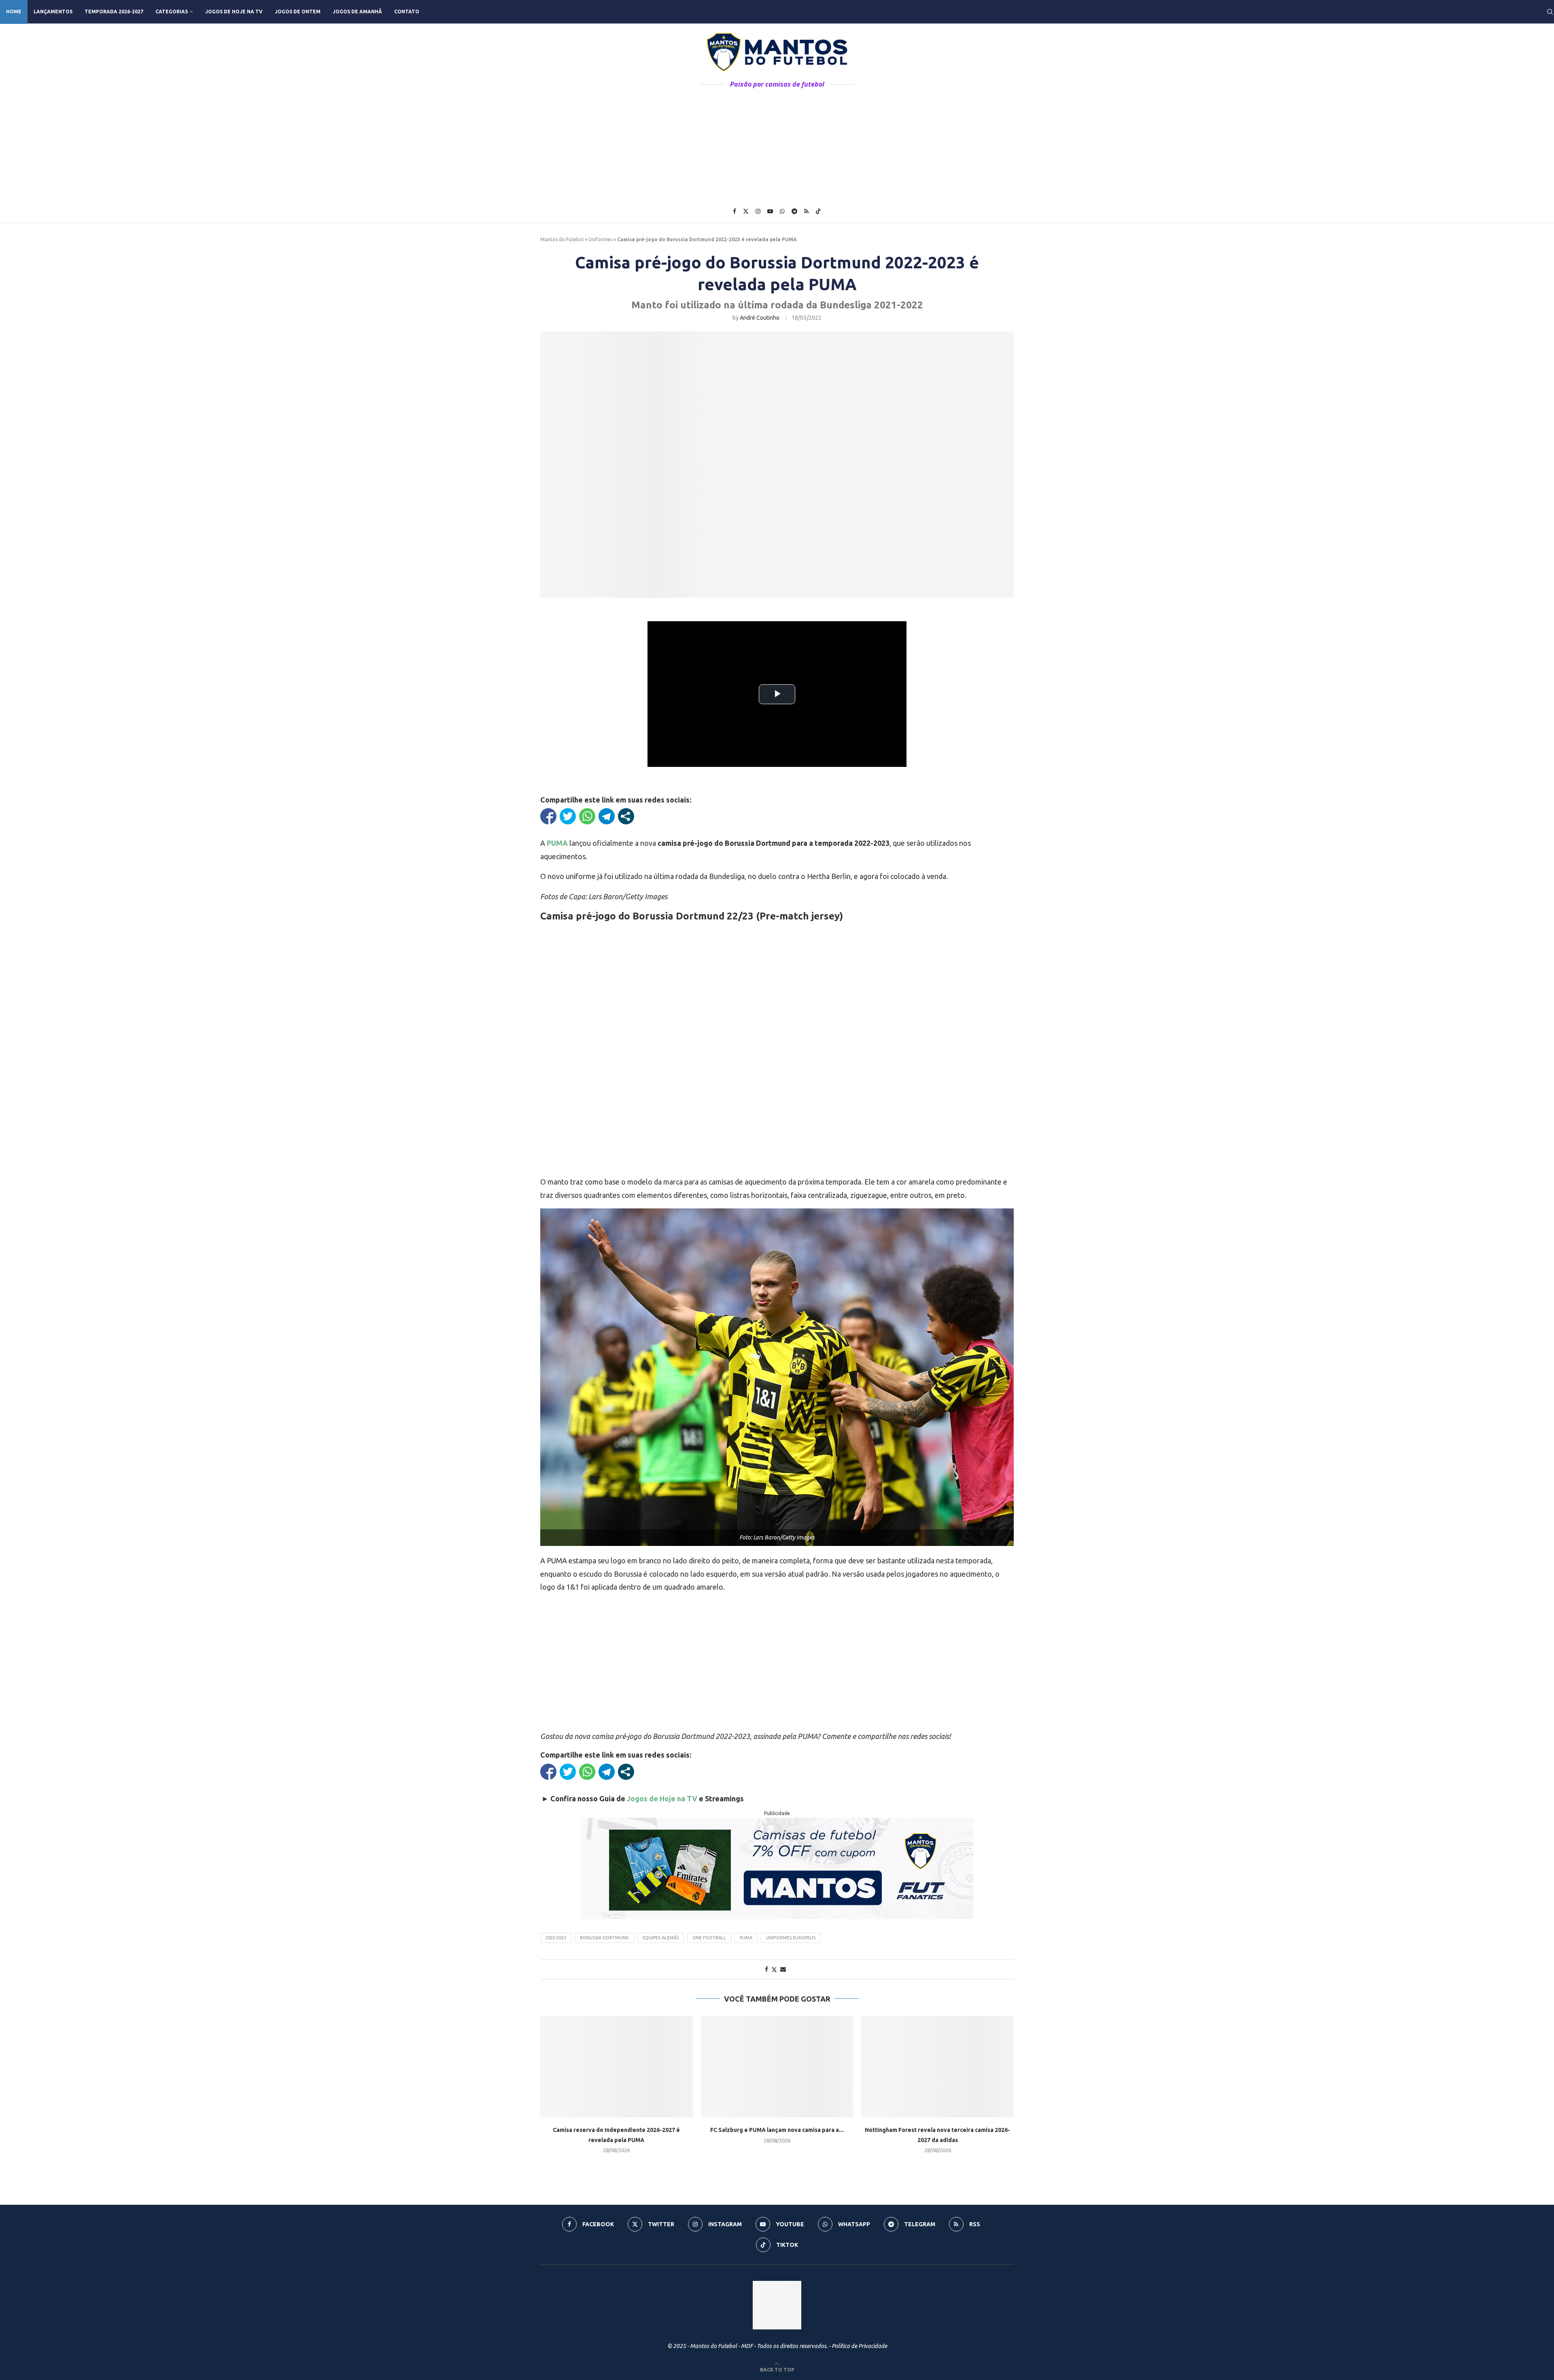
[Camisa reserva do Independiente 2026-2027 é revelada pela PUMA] (617, 2067)
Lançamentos (53, 12)
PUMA (746, 1938)
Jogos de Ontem (298, 12)
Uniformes (600, 239)
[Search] (1550, 12)
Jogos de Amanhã (357, 12)
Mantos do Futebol (562, 239)
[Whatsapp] (782, 211)
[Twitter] (746, 211)
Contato (407, 12)
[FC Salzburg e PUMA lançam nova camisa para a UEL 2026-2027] (777, 2067)
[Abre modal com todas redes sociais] (626, 816)
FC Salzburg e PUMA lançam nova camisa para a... (777, 2130)
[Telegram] (794, 211)
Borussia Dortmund (604, 1938)
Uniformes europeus (791, 1938)
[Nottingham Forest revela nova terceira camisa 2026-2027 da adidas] (937, 2067)
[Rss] (806, 211)
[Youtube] (770, 211)
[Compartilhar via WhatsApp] (587, 816)
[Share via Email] (783, 1969)
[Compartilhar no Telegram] (607, 816)
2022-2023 (556, 1938)
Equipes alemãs (661, 1938)
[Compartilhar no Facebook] (548, 816)
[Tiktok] (818, 211)
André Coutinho (760, 318)
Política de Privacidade (859, 2346)
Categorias (172, 12)
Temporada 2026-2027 (114, 12)
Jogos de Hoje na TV (234, 12)
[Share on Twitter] (774, 1969)
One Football (709, 1938)
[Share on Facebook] (766, 1969)
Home (14, 12)
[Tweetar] (568, 816)
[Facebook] (735, 211)
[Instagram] (758, 211)
